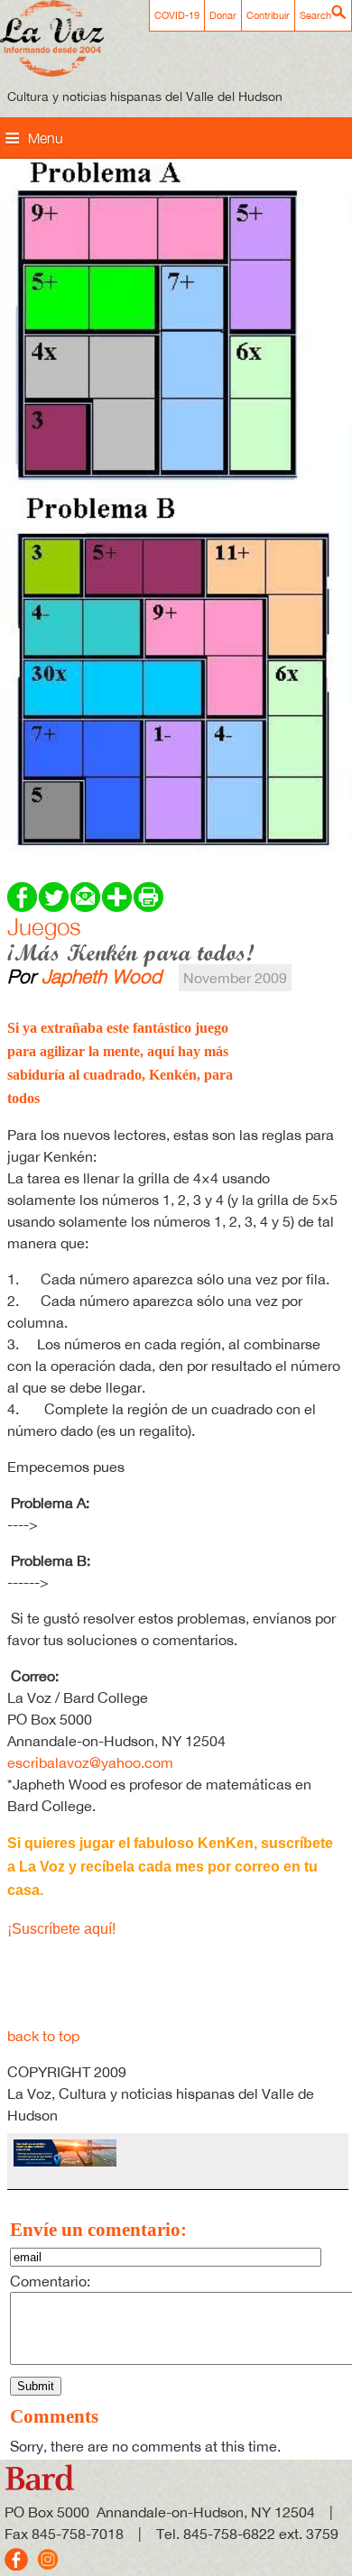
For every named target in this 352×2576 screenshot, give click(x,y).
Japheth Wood (102, 976)
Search (315, 15)
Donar (223, 15)
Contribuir (268, 15)
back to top (43, 2036)
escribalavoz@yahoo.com (90, 1762)
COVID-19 (177, 15)
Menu (46, 138)
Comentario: (50, 2281)
